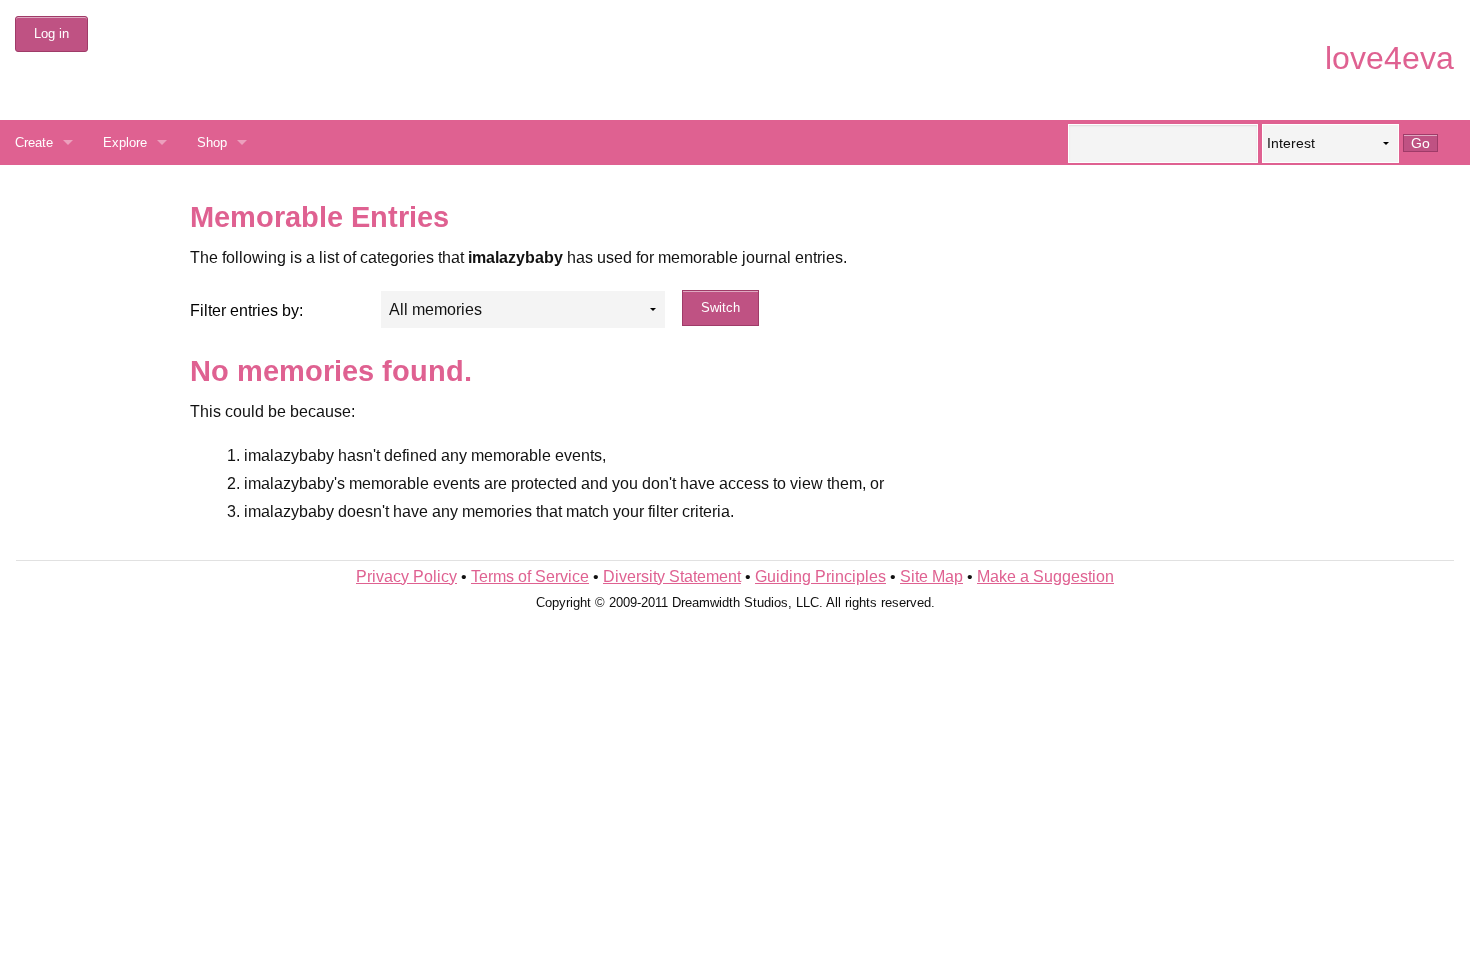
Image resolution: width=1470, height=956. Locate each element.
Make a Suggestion (1045, 576)
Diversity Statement (672, 576)
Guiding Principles (820, 576)
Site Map (931, 576)
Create (34, 142)
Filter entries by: (246, 310)
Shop (212, 142)
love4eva (1389, 58)
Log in (51, 33)
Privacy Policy (406, 576)
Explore (125, 142)
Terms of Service (530, 576)
